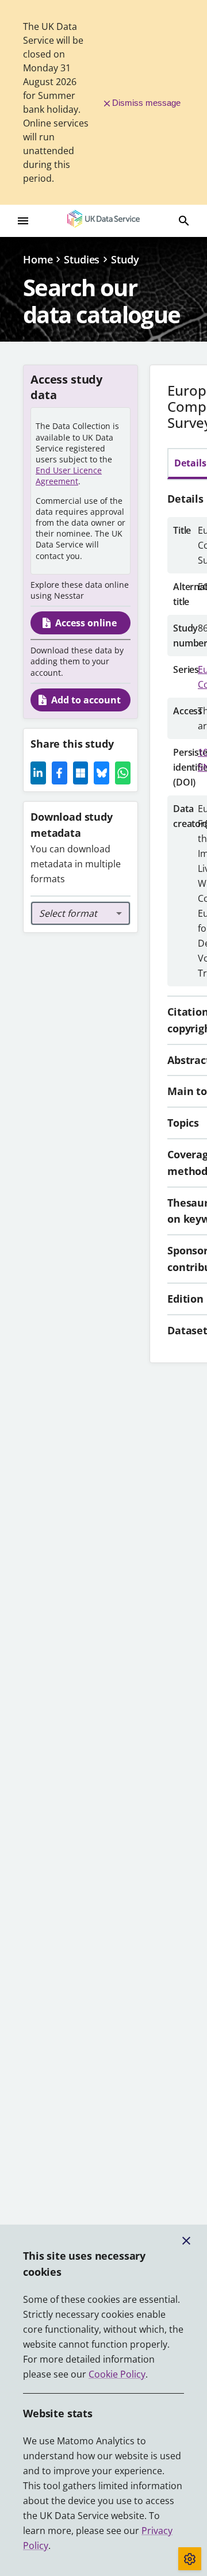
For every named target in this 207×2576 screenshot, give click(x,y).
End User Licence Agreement (69, 476)
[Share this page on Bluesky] (101, 773)
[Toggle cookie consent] (190, 2559)
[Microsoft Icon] (81, 773)
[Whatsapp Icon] (123, 773)
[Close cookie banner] (186, 2241)
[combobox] (80, 913)
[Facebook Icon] (60, 773)
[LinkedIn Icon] (38, 773)
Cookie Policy (117, 2374)
